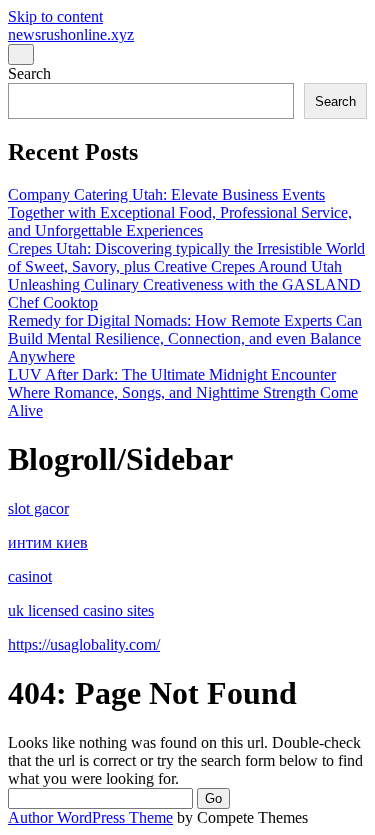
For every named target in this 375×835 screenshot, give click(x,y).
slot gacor (38, 508)
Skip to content (55, 16)
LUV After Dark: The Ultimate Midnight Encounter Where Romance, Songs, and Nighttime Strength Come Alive (183, 392)
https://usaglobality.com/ (84, 644)
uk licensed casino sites (81, 610)
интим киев (48, 542)
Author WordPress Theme (90, 817)
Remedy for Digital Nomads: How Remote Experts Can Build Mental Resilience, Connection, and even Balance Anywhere (185, 338)
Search (29, 73)
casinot (30, 576)
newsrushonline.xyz (71, 34)
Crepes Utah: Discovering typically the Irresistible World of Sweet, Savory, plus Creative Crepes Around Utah (186, 257)
